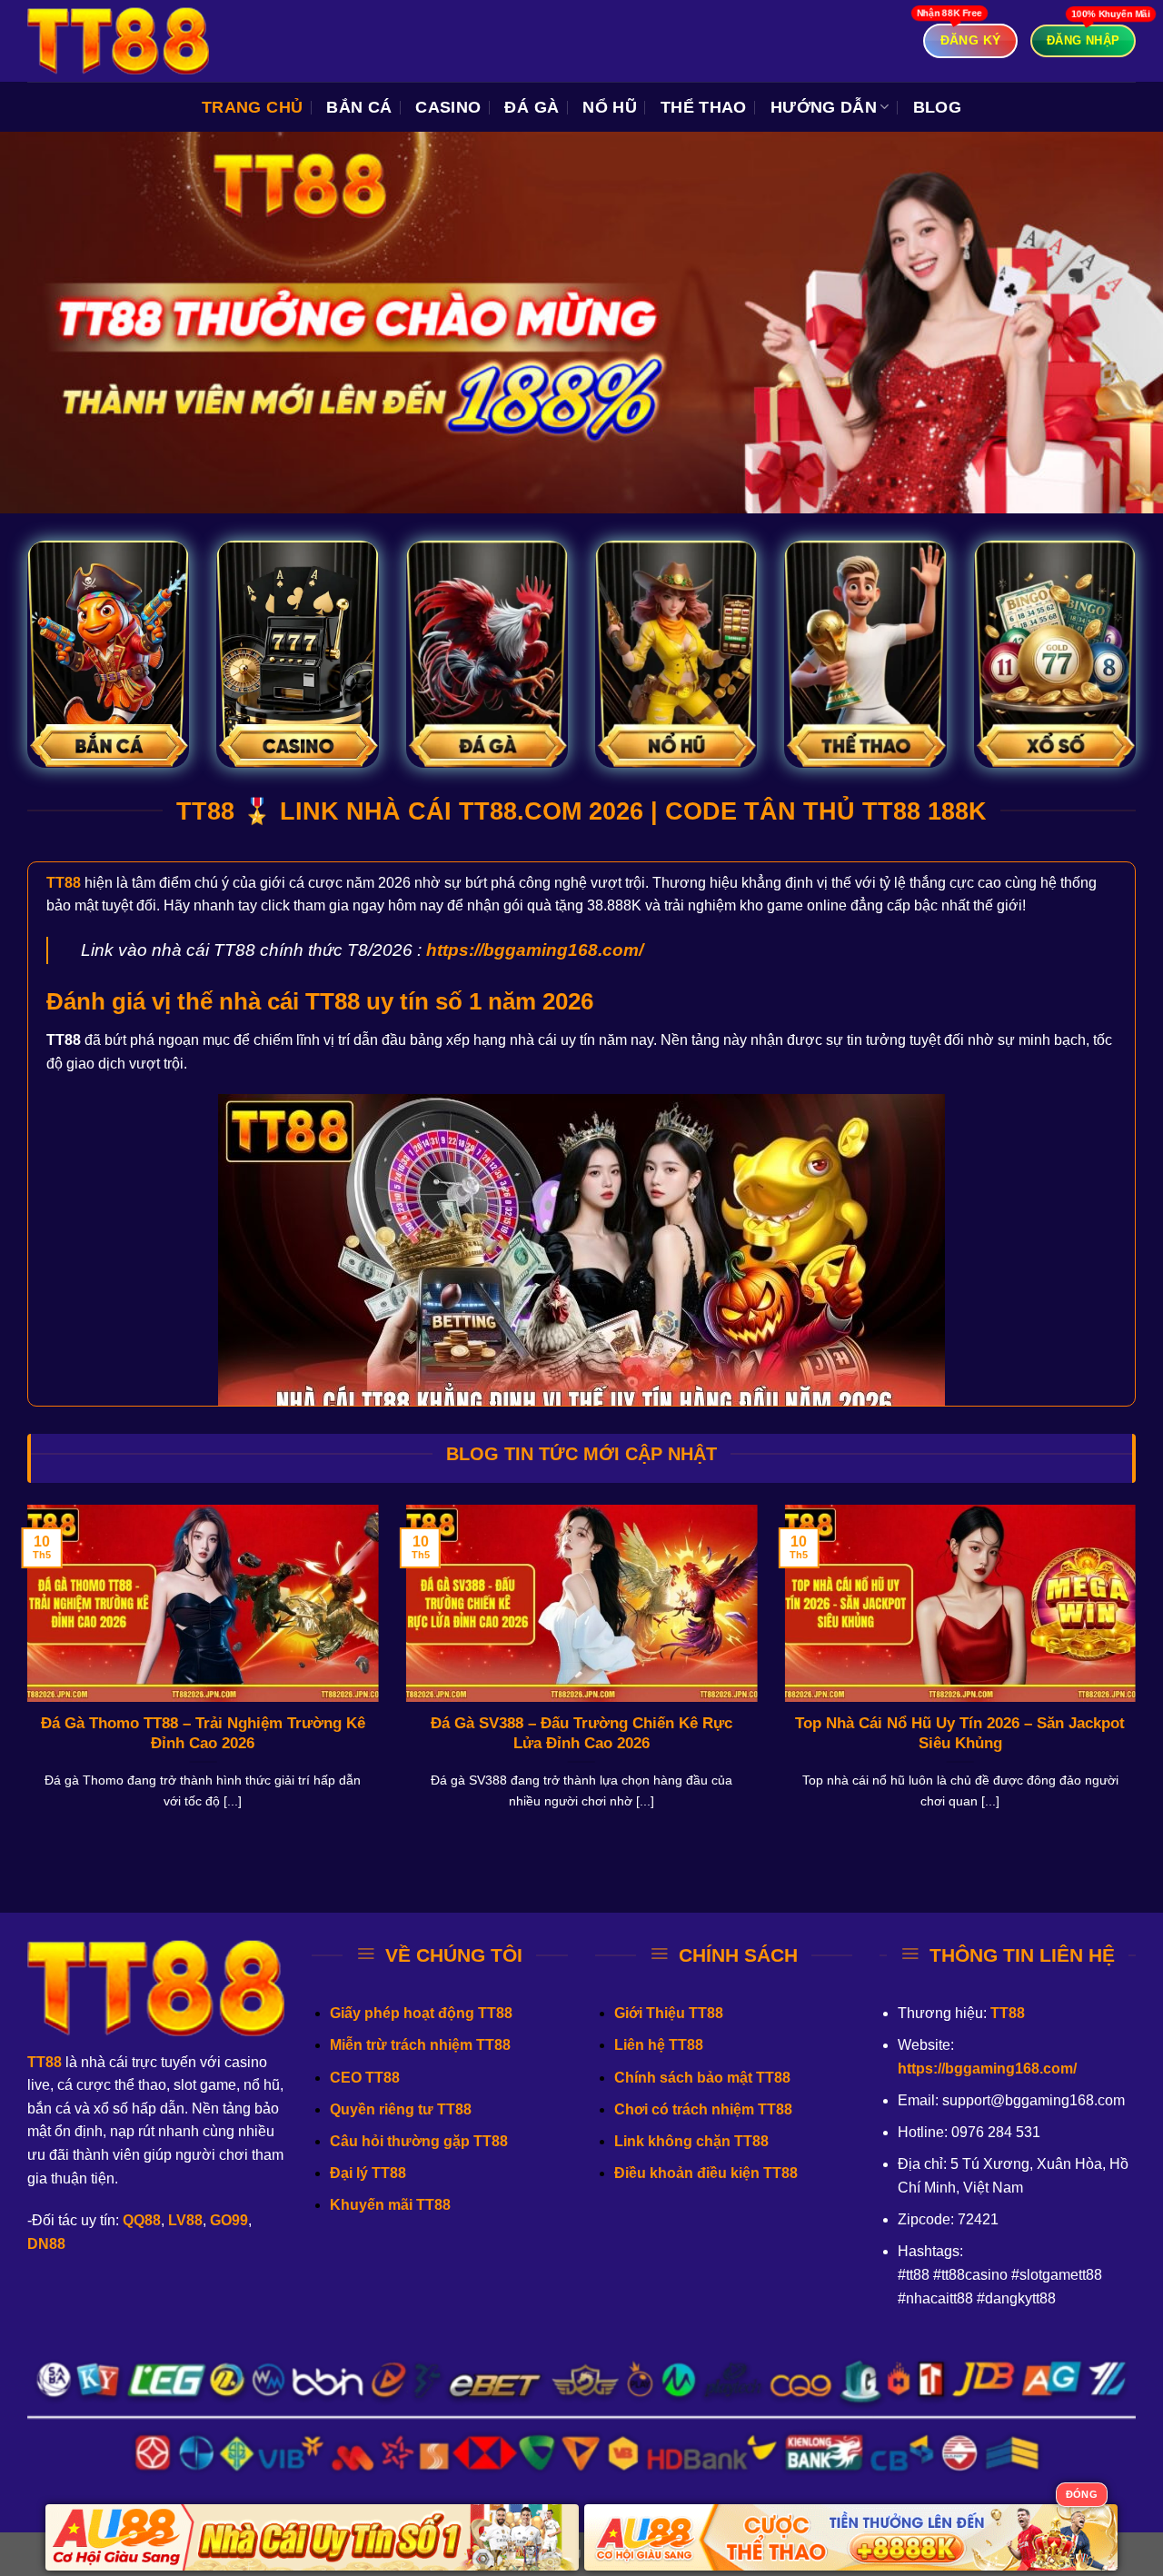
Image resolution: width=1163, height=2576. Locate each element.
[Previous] (24, 1680)
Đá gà (532, 107)
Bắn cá (359, 107)
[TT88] (118, 41)
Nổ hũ (610, 107)
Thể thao (704, 107)
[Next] (1139, 1680)
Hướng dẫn (824, 107)
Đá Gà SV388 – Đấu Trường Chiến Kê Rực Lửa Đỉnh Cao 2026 (581, 1733)
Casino (448, 107)
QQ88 (142, 2220)
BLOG (937, 107)
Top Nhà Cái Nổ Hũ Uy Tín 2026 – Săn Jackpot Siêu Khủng (960, 1733)
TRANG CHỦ (252, 107)
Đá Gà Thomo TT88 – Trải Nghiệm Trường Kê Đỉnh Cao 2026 (203, 1733)
